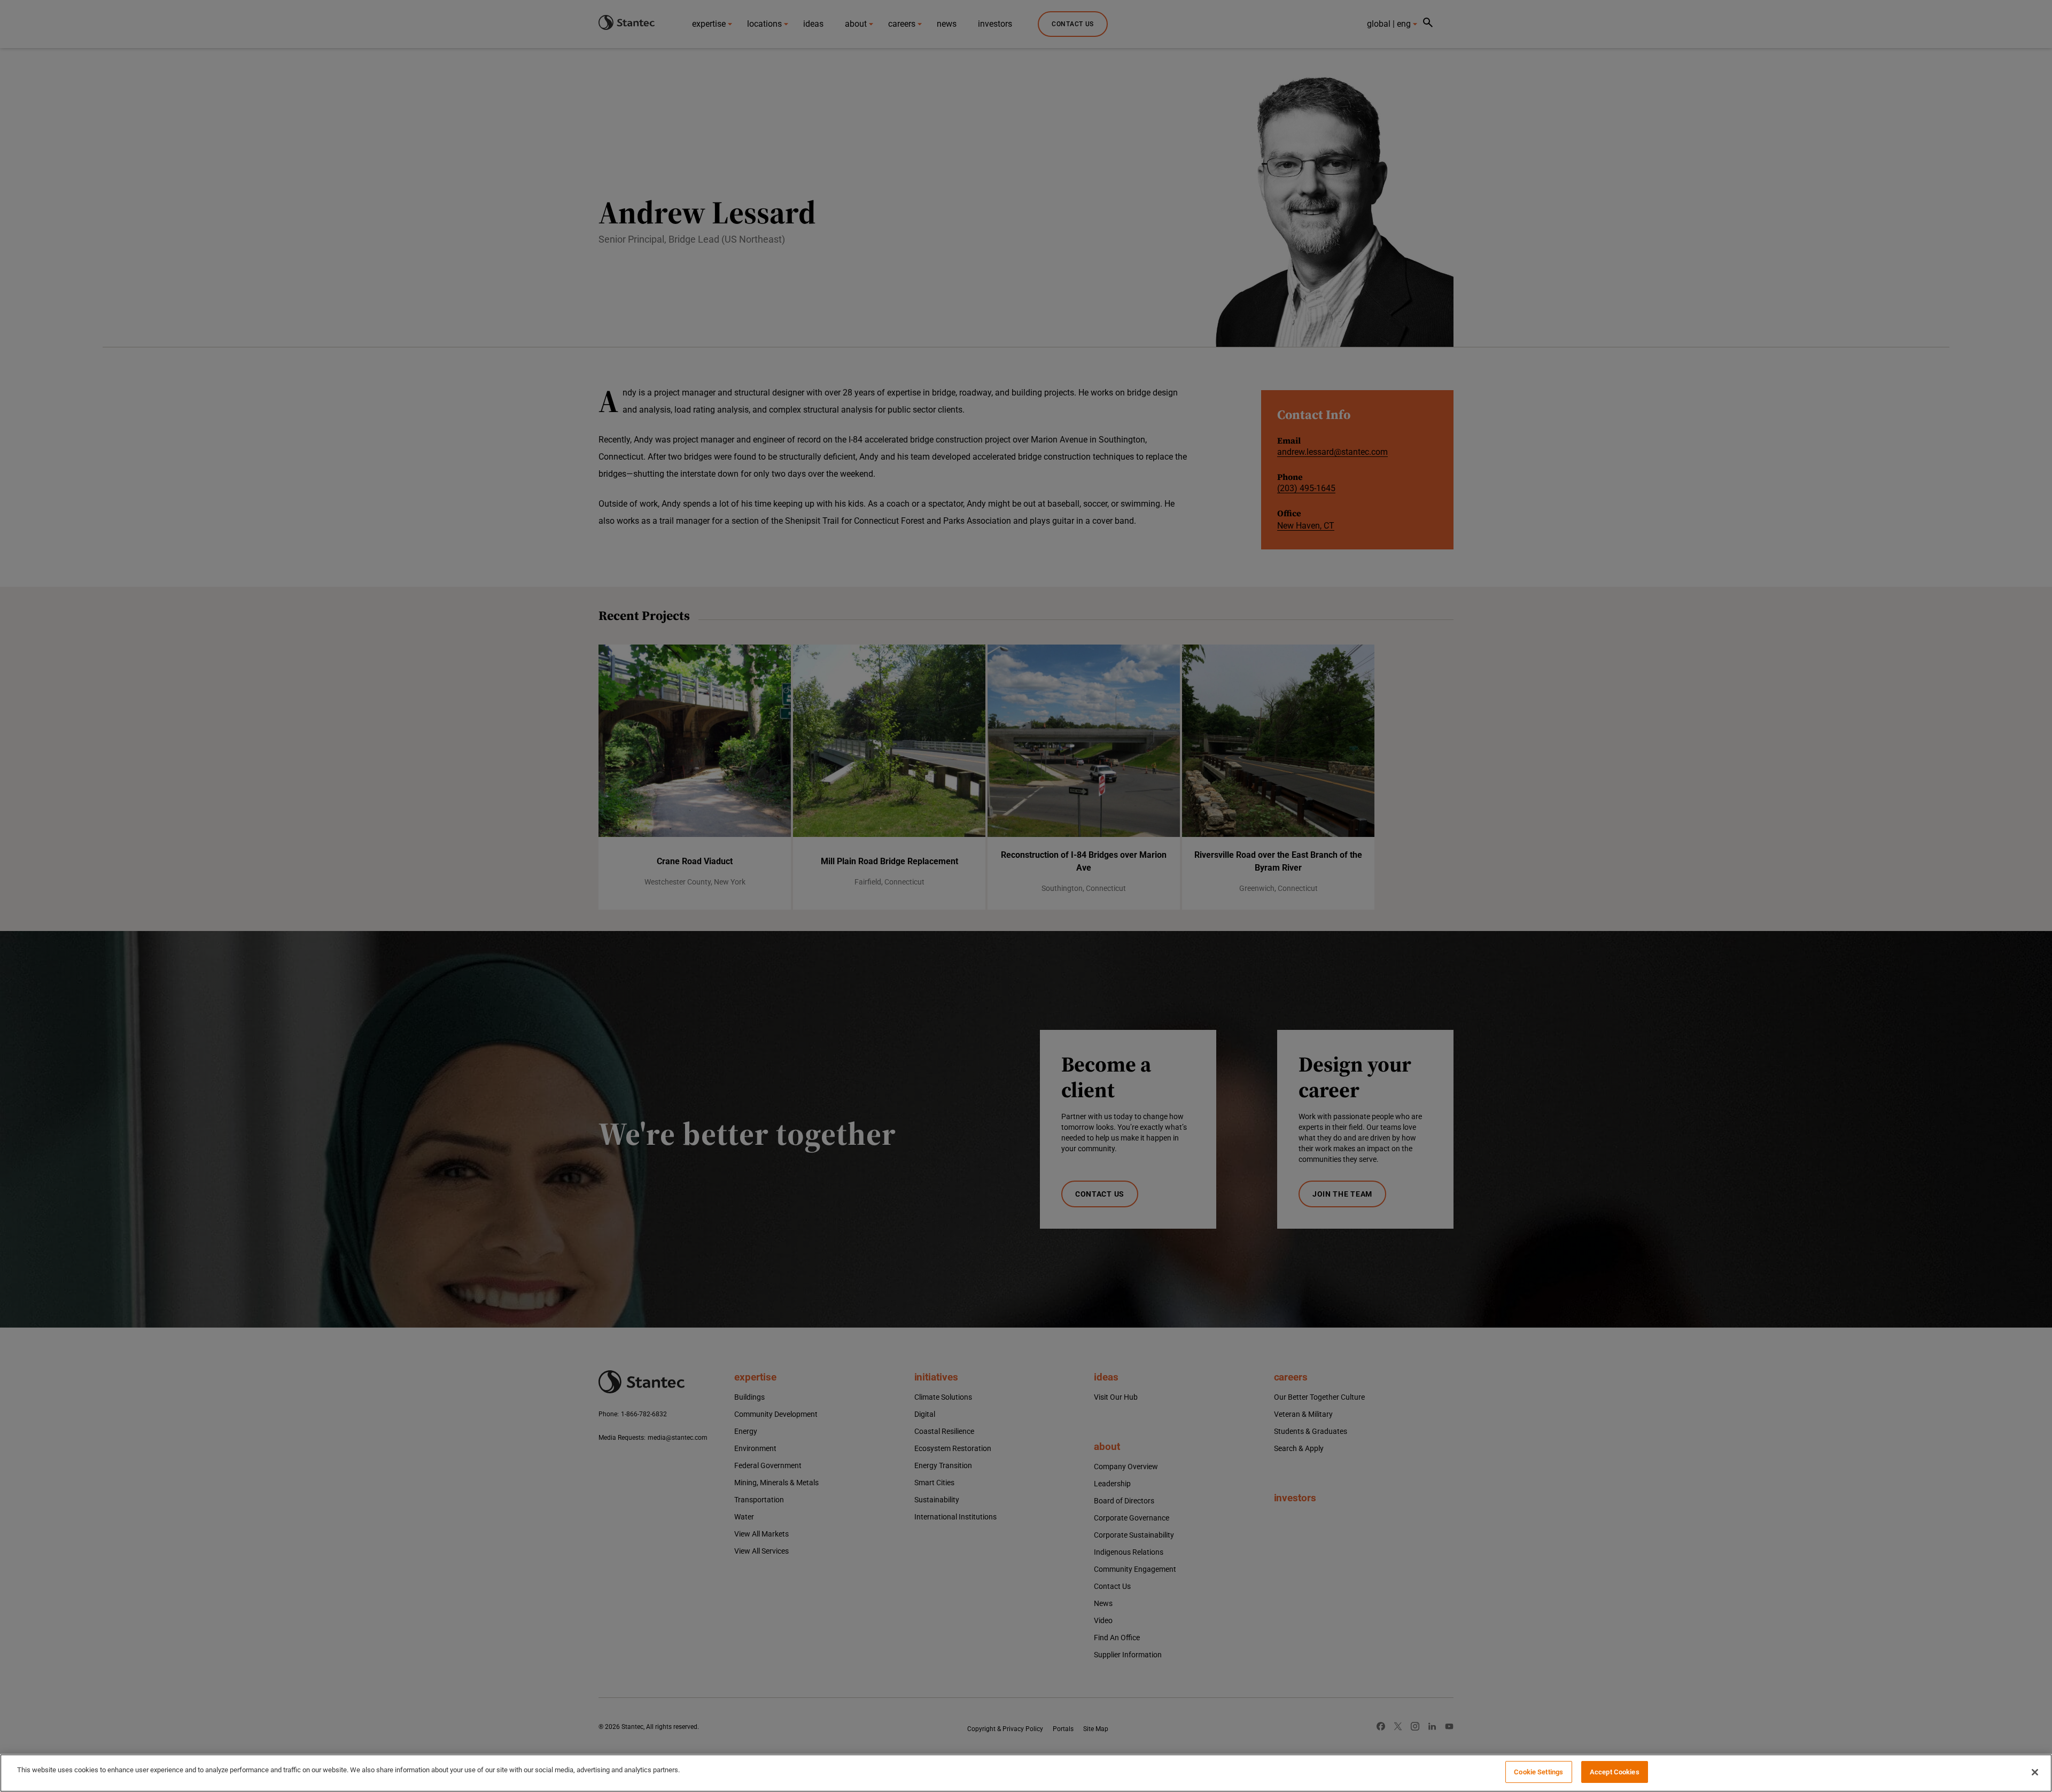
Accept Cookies (1615, 1772)
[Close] (2035, 1772)
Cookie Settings (1538, 1772)
